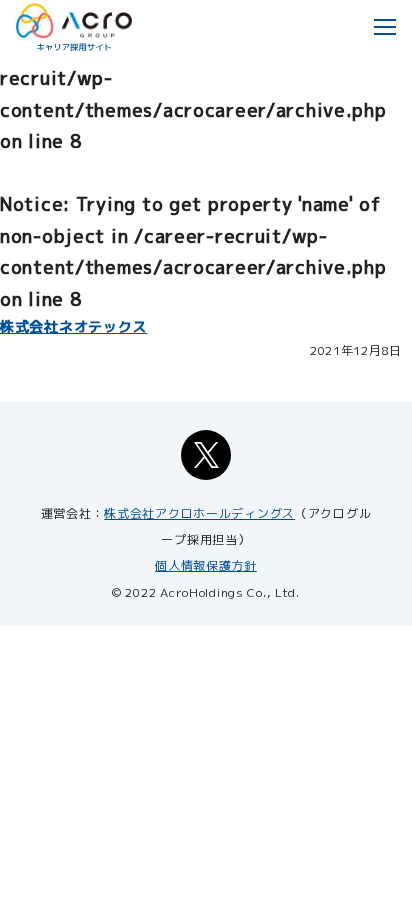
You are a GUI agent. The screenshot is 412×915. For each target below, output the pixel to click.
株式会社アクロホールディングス (199, 513)
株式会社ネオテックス (73, 326)
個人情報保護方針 (206, 565)
